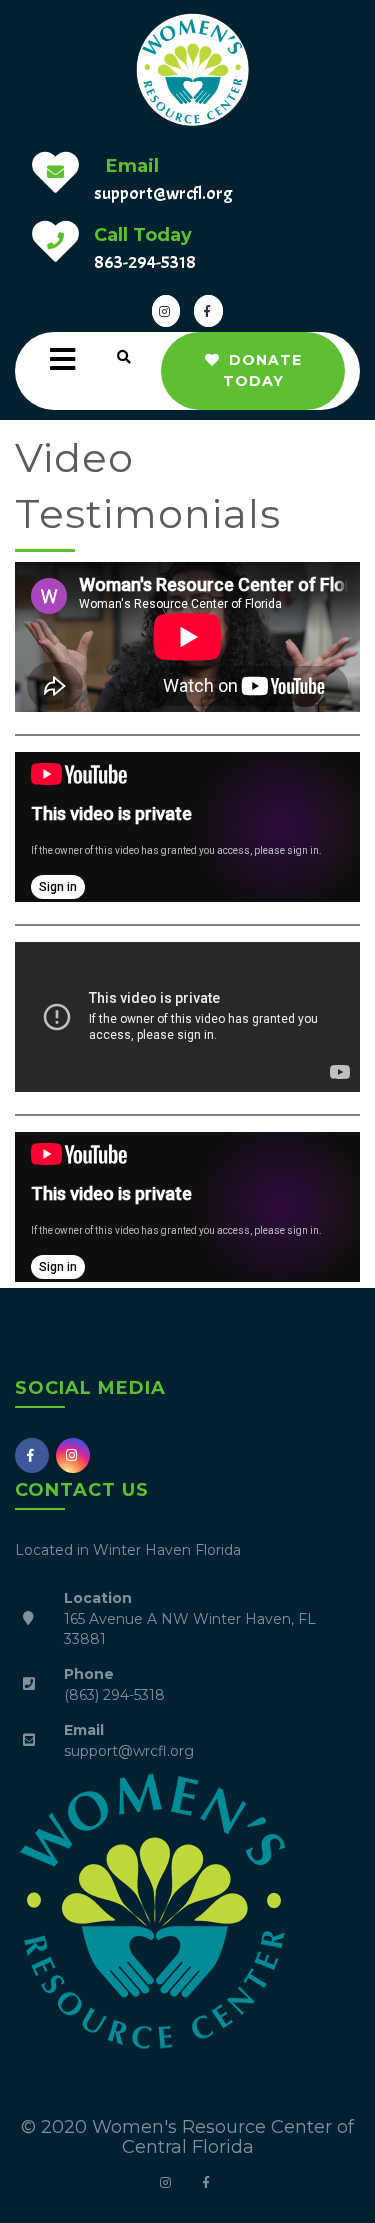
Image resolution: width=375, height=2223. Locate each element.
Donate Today (262, 370)
